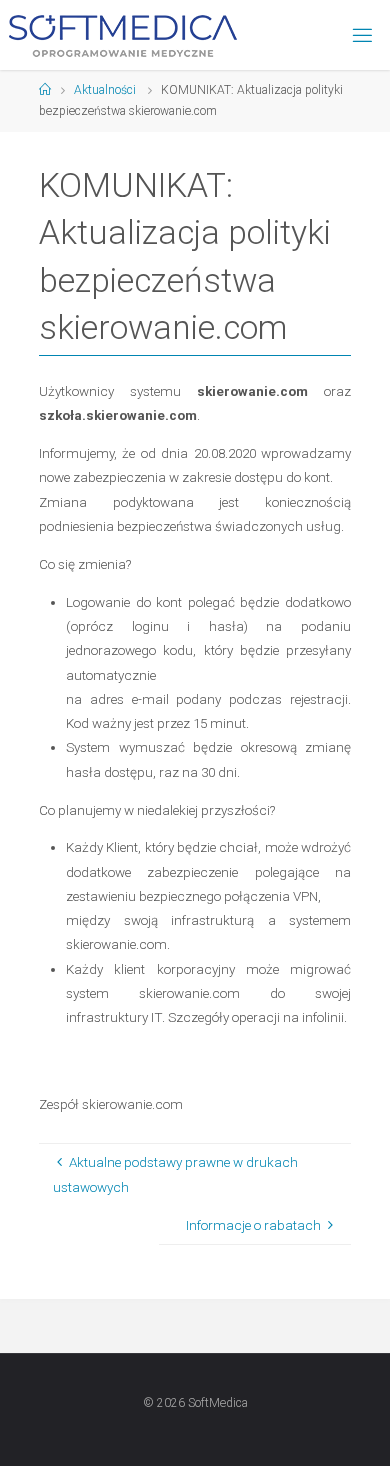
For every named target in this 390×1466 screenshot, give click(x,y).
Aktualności (105, 90)
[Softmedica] (123, 35)
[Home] (45, 90)
